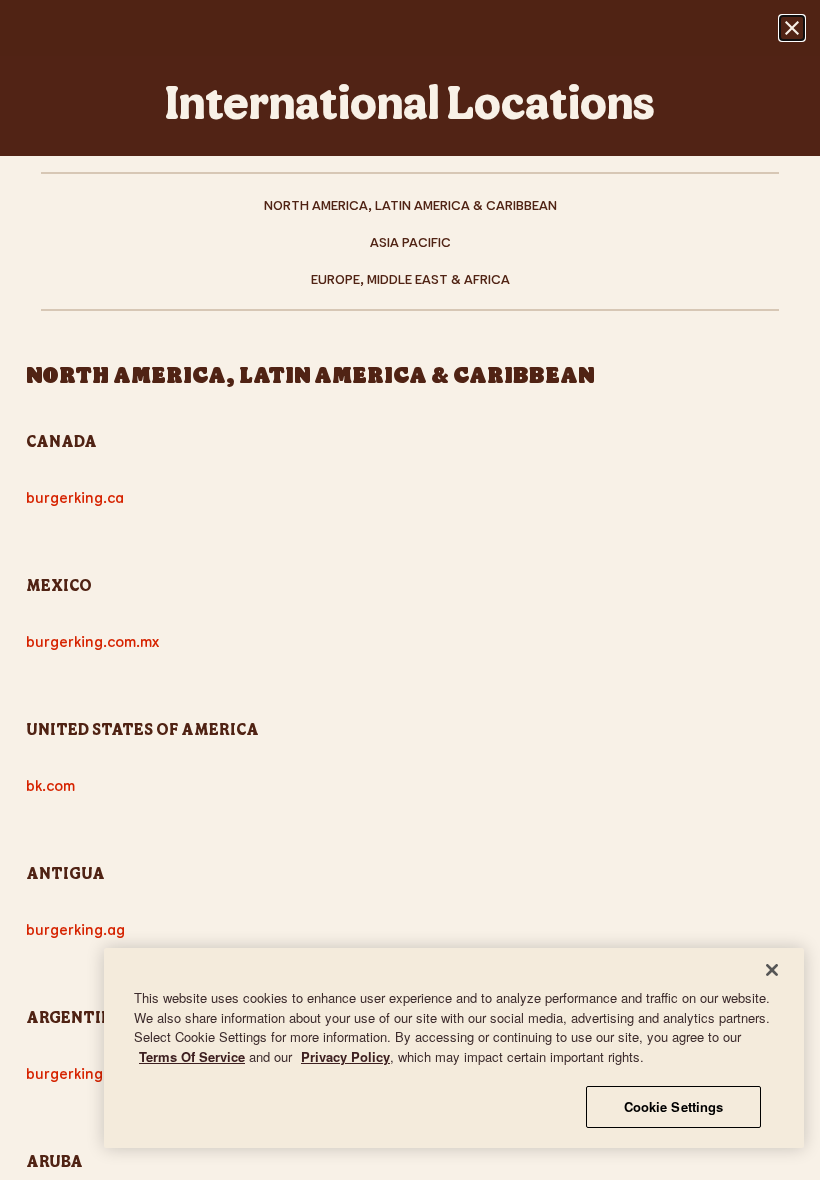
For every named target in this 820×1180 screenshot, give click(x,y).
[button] (792, 28)
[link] (410, 204)
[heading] (410, 358)
